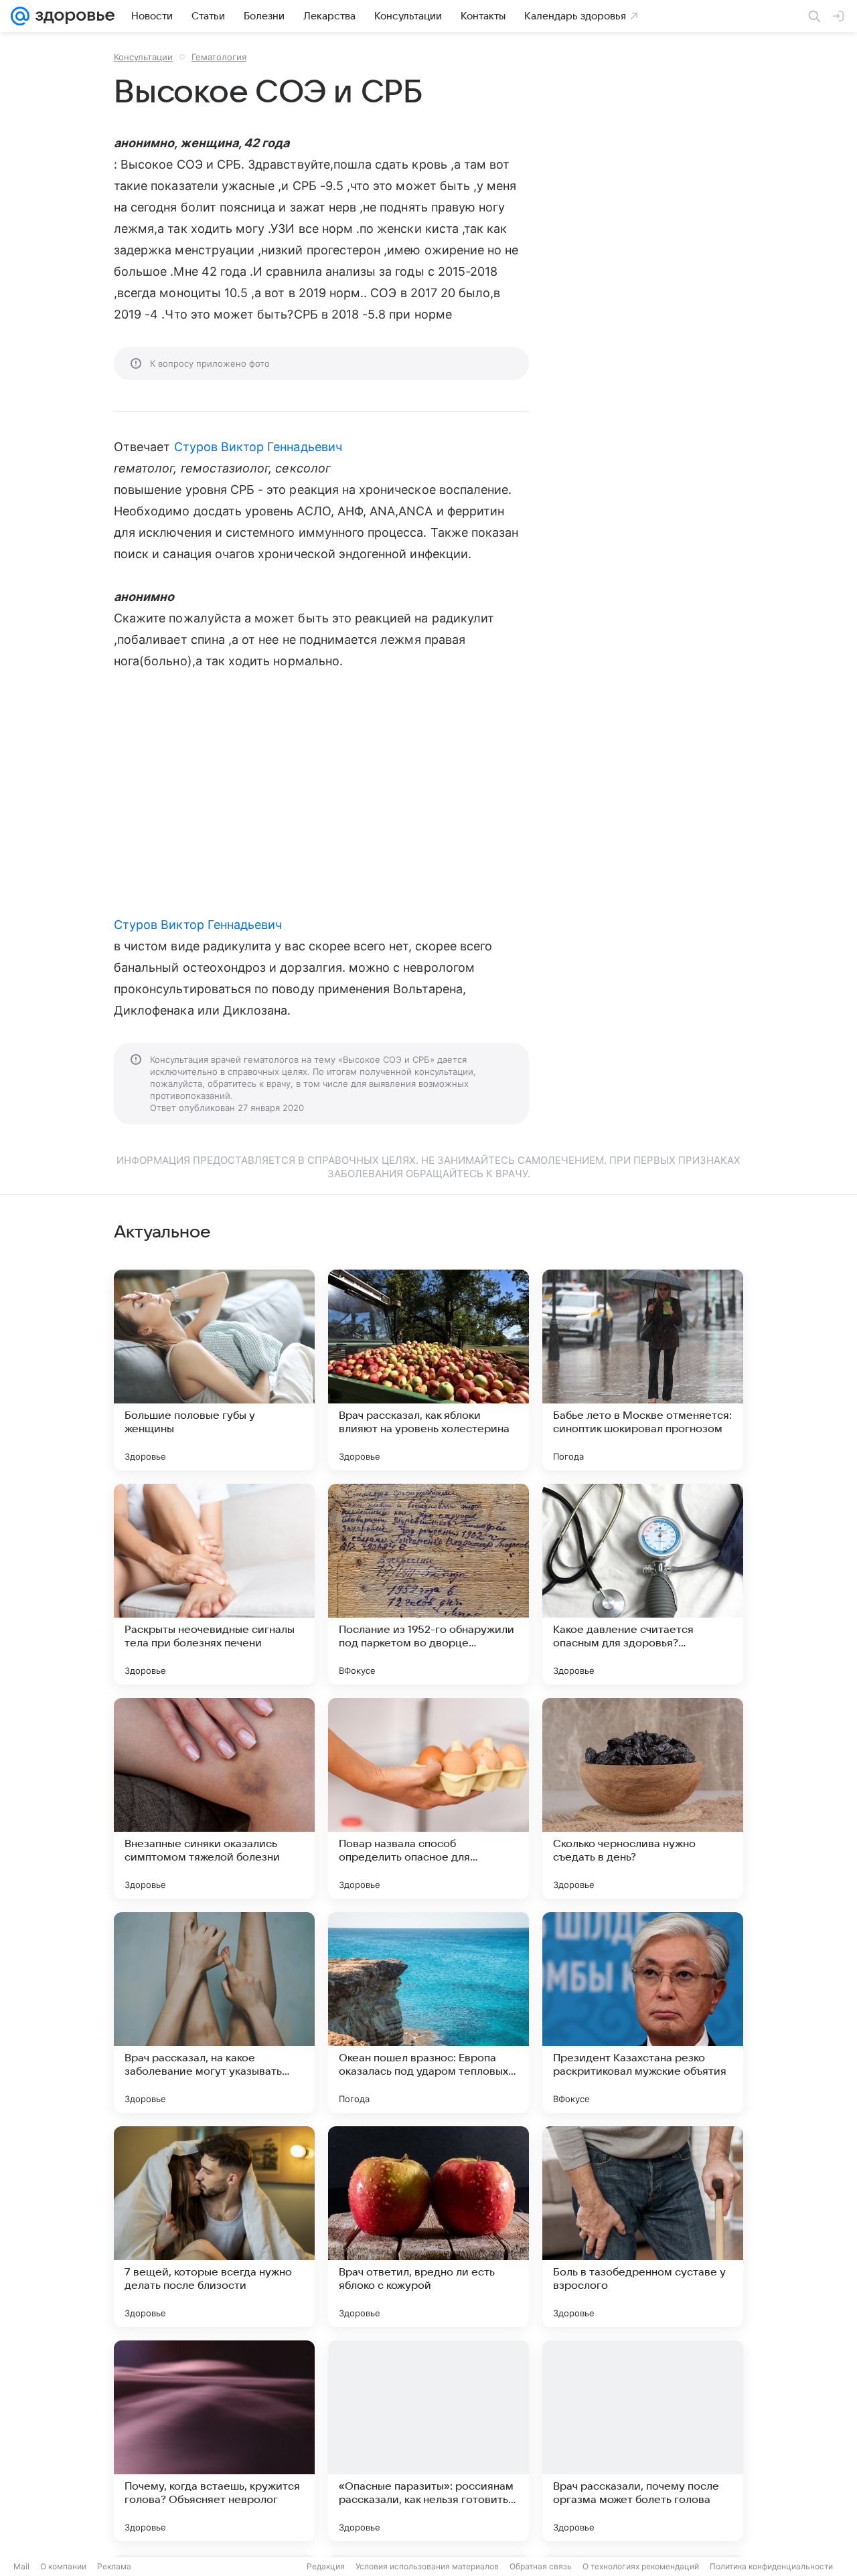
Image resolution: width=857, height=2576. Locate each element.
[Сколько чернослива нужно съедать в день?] (643, 1798)
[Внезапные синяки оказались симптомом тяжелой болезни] (214, 1798)
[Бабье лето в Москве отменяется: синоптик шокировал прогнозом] (643, 1370)
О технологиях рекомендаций (641, 2566)
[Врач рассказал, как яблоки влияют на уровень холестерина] (428, 1370)
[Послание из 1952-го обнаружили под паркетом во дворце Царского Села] (428, 1584)
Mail (21, 2566)
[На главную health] (72, 16)
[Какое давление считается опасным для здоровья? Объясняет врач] (643, 1584)
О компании (63, 2566)
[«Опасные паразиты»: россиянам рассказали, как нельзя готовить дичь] (428, 2441)
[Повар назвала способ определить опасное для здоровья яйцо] (428, 1798)
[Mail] (20, 16)
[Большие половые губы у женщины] (214, 1370)
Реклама (114, 2566)
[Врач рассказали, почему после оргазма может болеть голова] (643, 2441)
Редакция (326, 2566)
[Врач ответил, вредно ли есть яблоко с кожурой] (428, 2227)
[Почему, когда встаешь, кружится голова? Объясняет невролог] (214, 2441)
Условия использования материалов (427, 2566)
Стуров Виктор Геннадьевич (258, 447)
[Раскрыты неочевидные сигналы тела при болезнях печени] (214, 1584)
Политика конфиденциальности (771, 2566)
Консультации (143, 57)
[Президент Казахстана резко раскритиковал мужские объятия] (643, 2012)
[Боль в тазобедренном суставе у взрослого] (643, 2227)
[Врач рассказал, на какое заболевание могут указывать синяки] (214, 2012)
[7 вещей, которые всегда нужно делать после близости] (214, 2227)
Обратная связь (541, 2566)
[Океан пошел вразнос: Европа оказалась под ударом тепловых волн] (428, 2012)
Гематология (219, 57)
